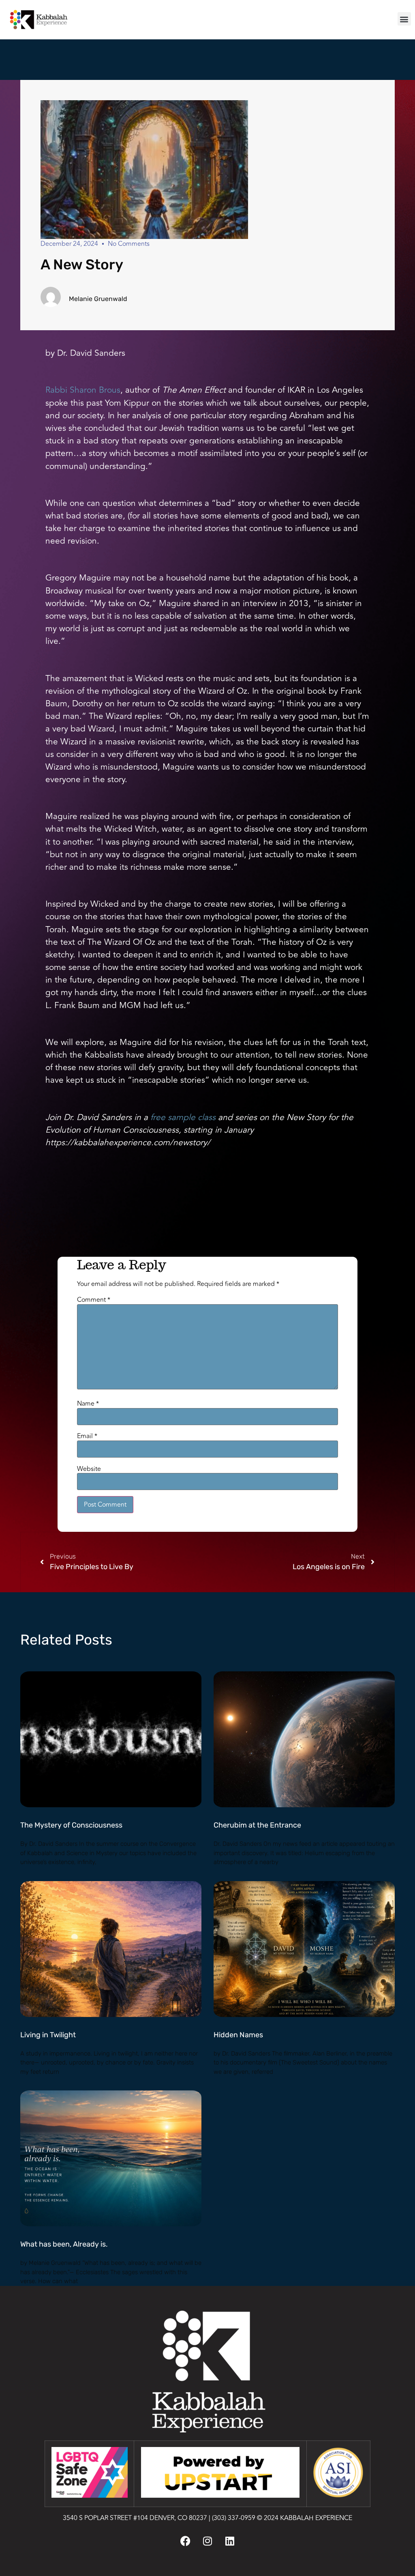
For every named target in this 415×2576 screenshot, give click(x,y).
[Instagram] (207, 2541)
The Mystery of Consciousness (71, 1825)
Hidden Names (238, 2035)
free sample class (183, 1117)
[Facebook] (185, 2541)
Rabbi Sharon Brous (83, 390)
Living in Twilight (48, 2035)
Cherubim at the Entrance (257, 1825)
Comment (94, 1300)
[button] (404, 19)
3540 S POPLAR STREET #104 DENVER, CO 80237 (135, 2518)
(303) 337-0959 (234, 2518)
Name (88, 1404)
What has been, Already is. (64, 2244)
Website (89, 1469)
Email (87, 1436)
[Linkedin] (230, 2541)
